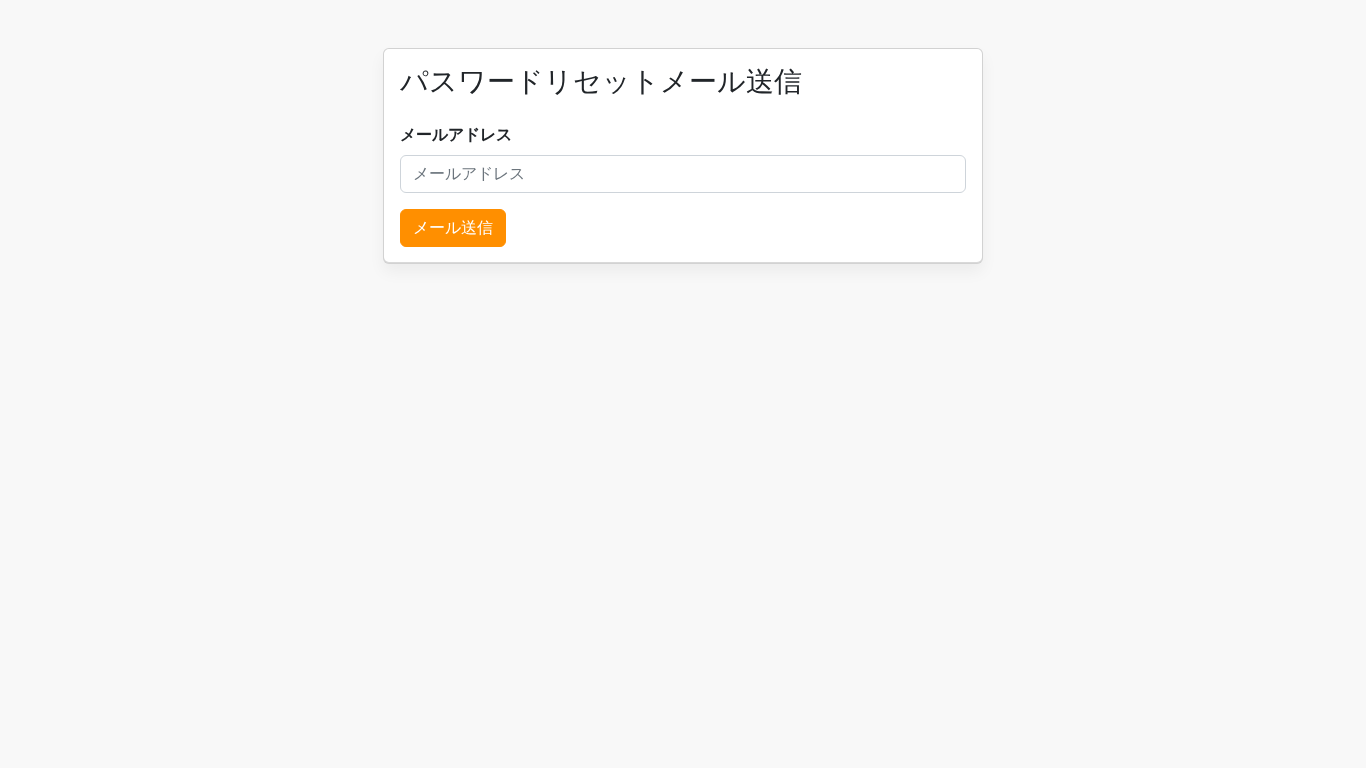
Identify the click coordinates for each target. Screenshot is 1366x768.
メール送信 (453, 227)
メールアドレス (456, 134)
